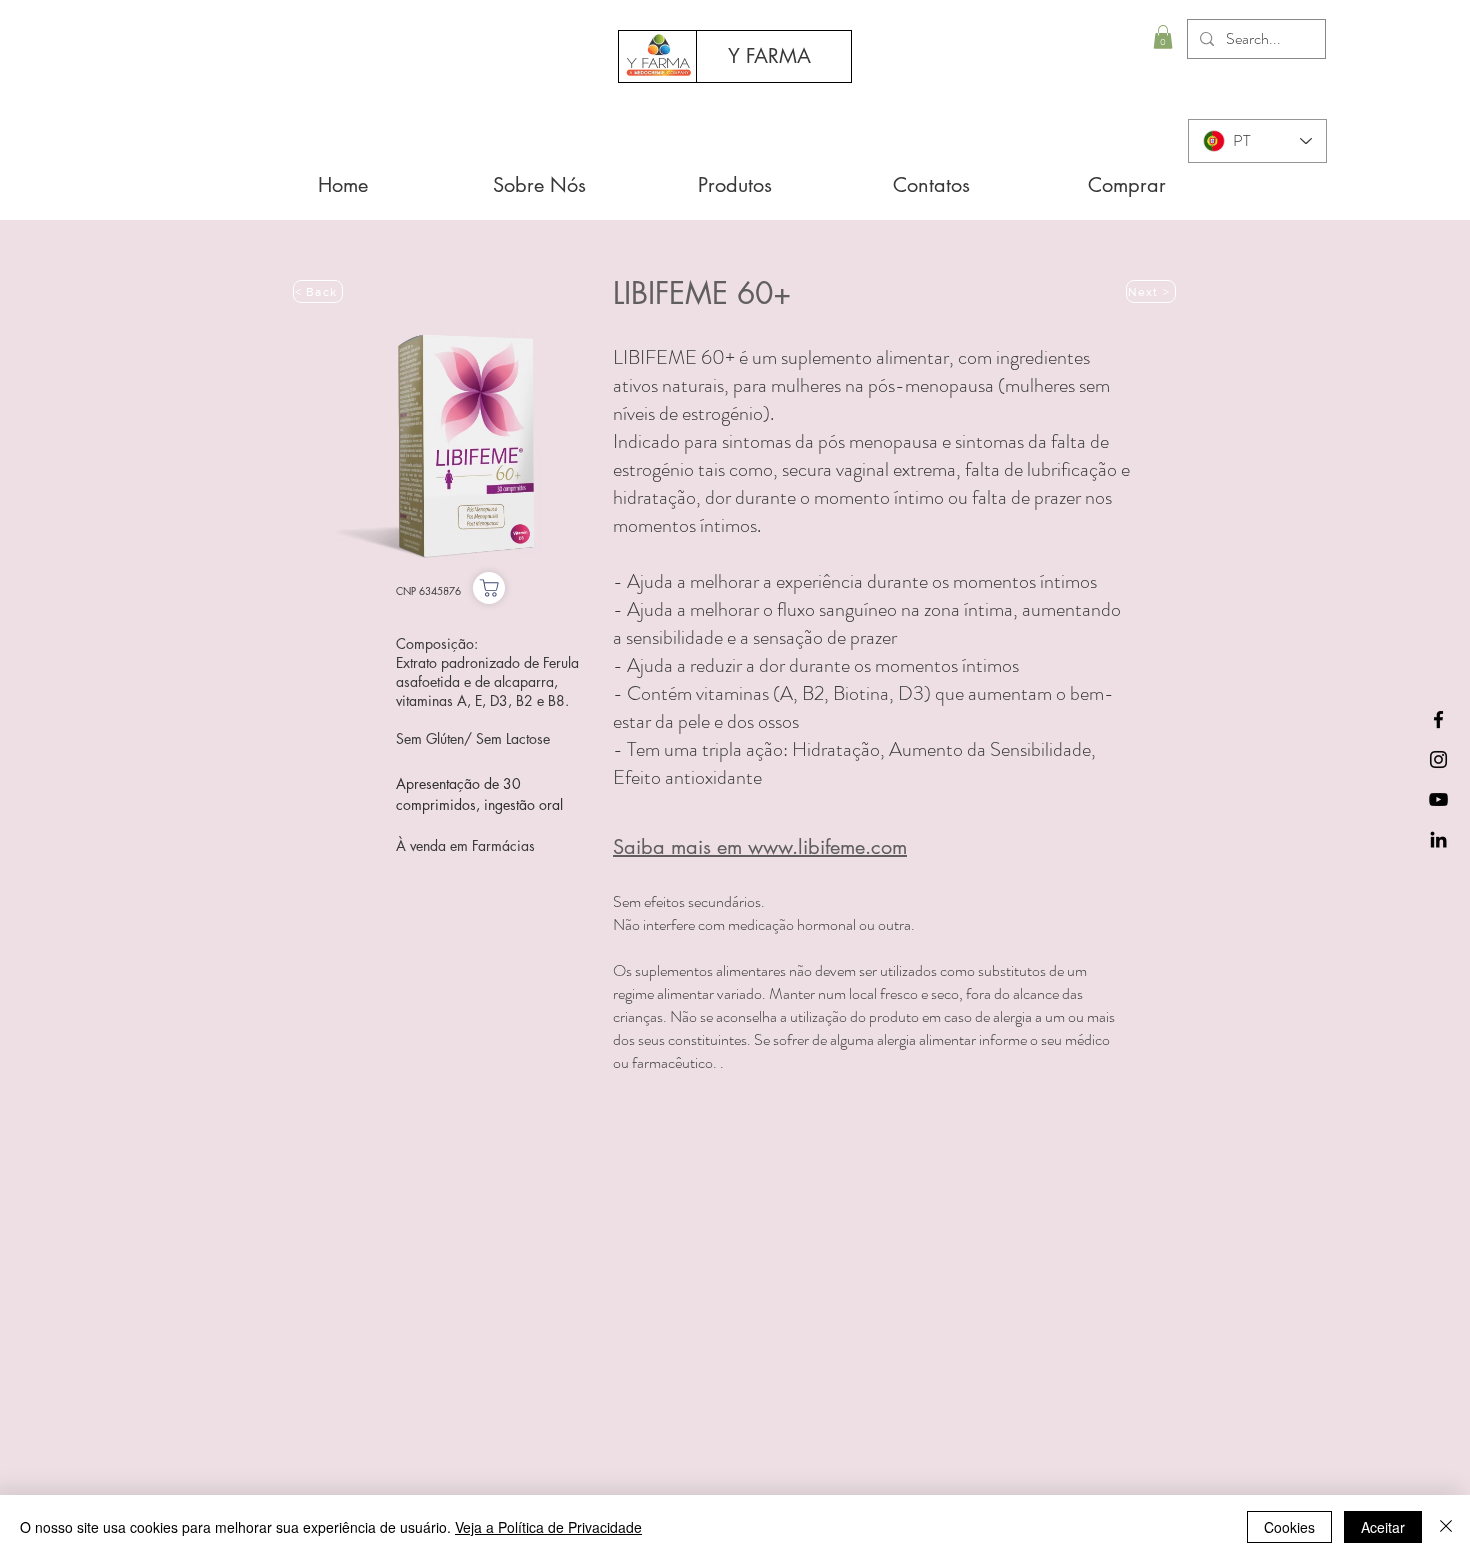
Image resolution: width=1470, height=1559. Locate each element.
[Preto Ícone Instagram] (1438, 759)
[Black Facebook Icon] (1438, 719)
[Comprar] (489, 588)
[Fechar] (1446, 1527)
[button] (1163, 37)
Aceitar (1383, 1527)
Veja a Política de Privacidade (548, 1527)
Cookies (1289, 1527)
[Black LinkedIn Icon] (1438, 839)
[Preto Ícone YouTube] (1438, 799)
